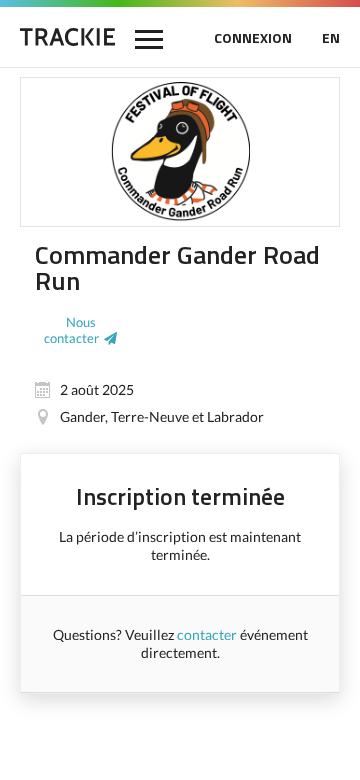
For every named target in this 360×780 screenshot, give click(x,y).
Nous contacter (71, 330)
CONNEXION (253, 37)
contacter (207, 634)
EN (331, 37)
